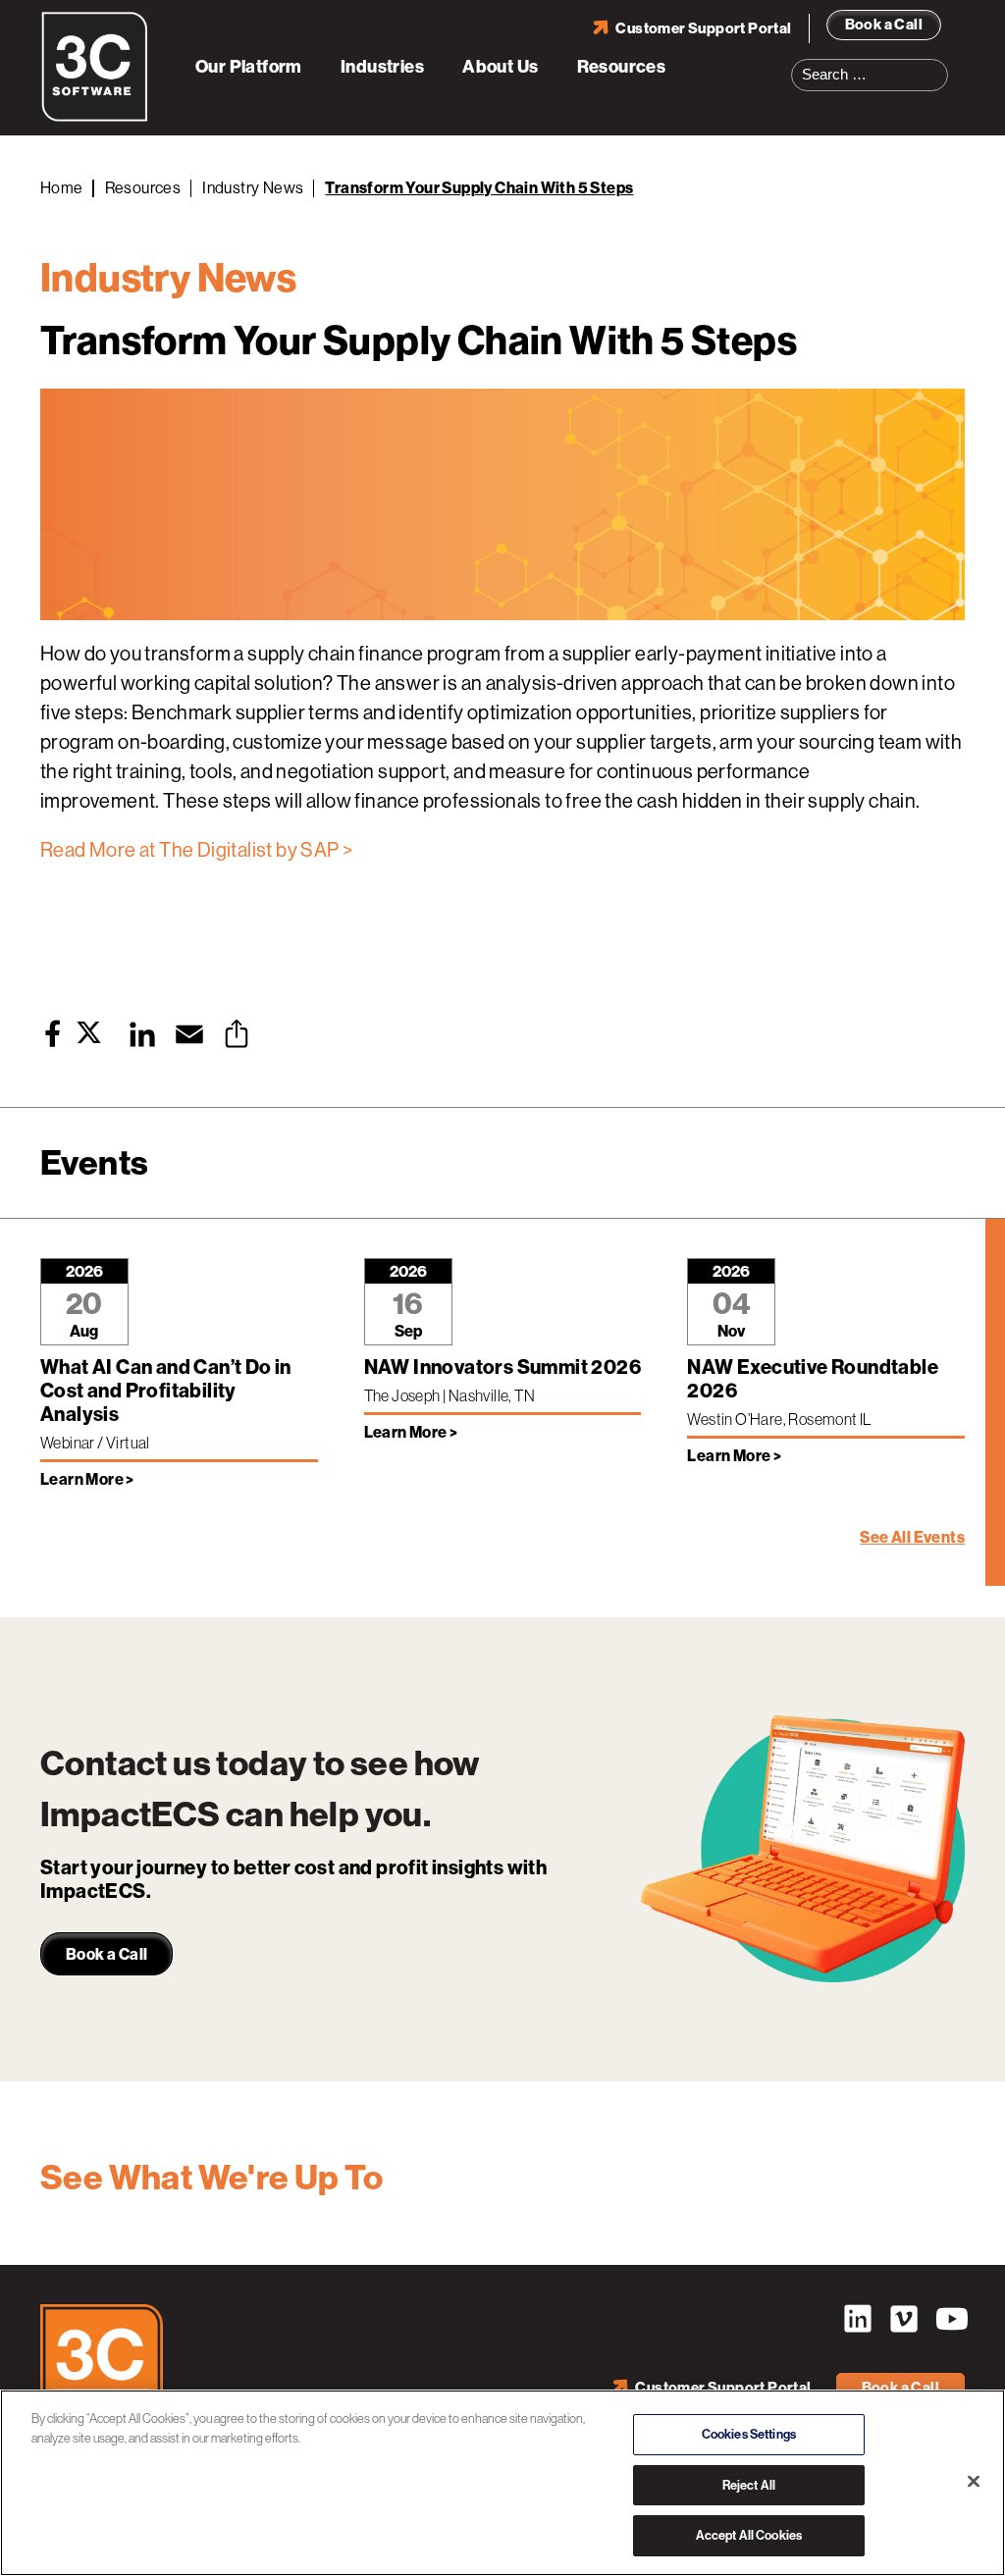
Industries (382, 67)
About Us (500, 67)
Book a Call (884, 25)
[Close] (974, 2482)
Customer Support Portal (703, 28)
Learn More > (87, 1479)
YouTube (950, 2319)
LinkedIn (858, 2319)
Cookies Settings (749, 2434)
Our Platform (249, 67)
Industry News (253, 188)
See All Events (912, 1537)
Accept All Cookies (749, 2535)
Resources (622, 67)
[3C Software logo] (95, 118)
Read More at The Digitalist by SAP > (196, 850)
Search (939, 63)
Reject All (749, 2485)
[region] (502, 2483)
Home (62, 188)
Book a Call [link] (106, 1954)
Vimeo (904, 2319)
